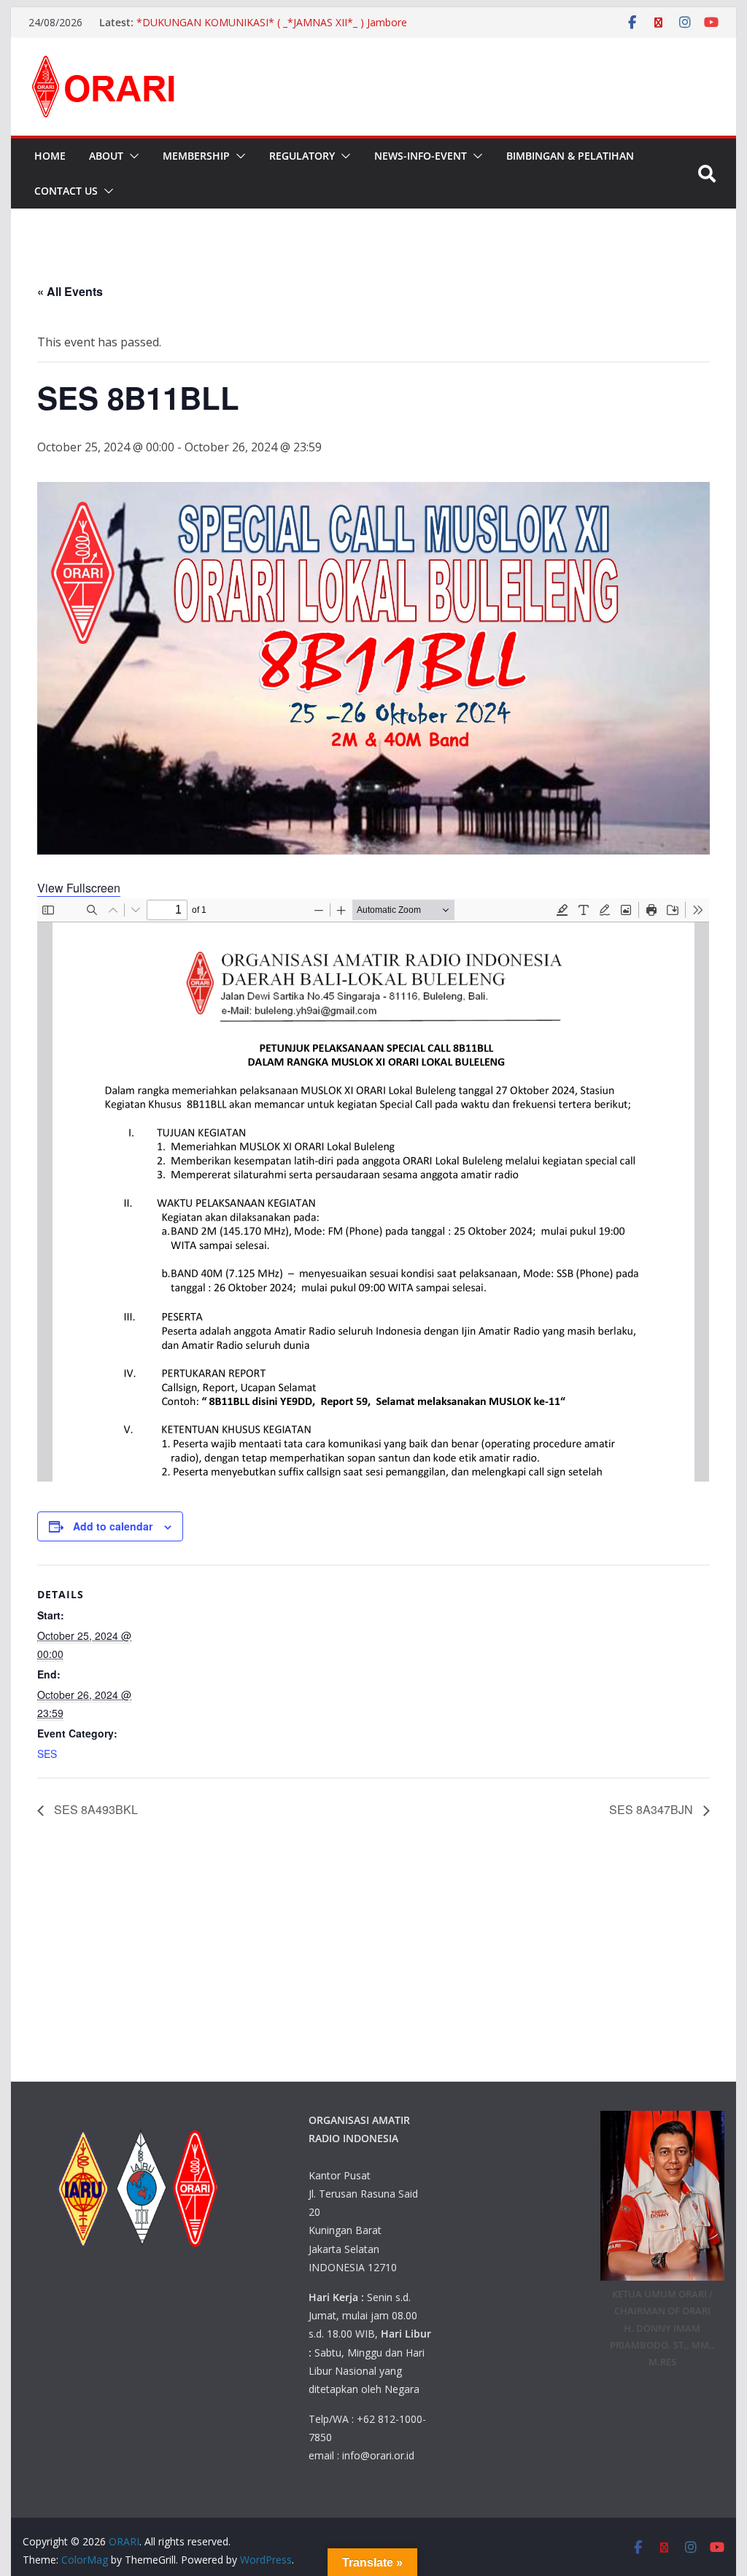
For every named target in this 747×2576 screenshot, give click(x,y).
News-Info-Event (421, 156)
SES (47, 1754)
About (106, 156)
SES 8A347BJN (653, 1809)
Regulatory (302, 156)
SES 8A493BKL (94, 1809)
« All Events (70, 291)
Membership (196, 156)
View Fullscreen (79, 888)
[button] (131, 156)
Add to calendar (113, 1526)
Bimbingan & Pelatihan (570, 156)
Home (50, 156)
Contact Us (66, 191)
